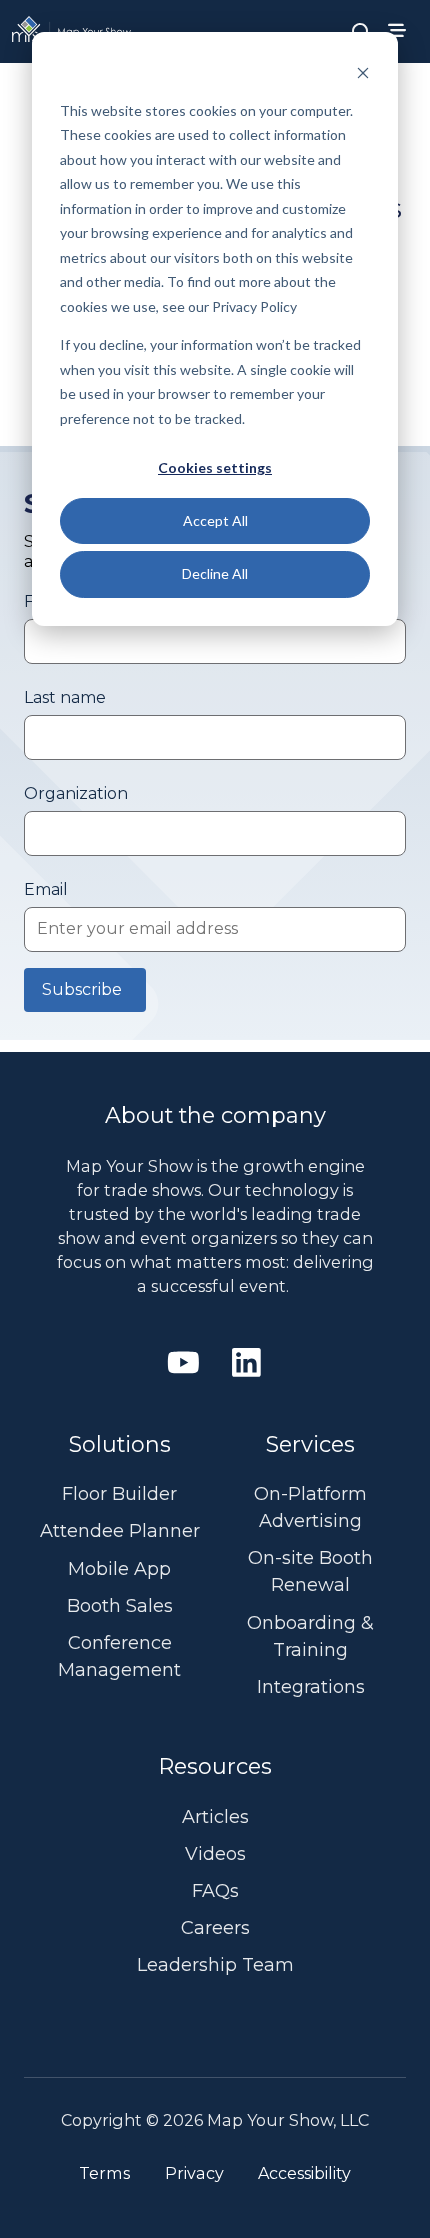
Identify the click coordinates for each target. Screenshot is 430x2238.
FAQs (215, 1891)
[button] (361, 31)
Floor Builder (119, 1494)
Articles (215, 1817)
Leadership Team (215, 1965)
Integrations (311, 1687)
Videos (215, 1854)
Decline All (215, 573)
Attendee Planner (120, 1531)
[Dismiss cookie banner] (363, 72)
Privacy (194, 2173)
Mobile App (119, 1569)
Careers (215, 1928)
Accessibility (304, 2173)
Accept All (215, 520)
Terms (104, 2173)
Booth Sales (120, 1606)
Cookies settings (215, 467)
